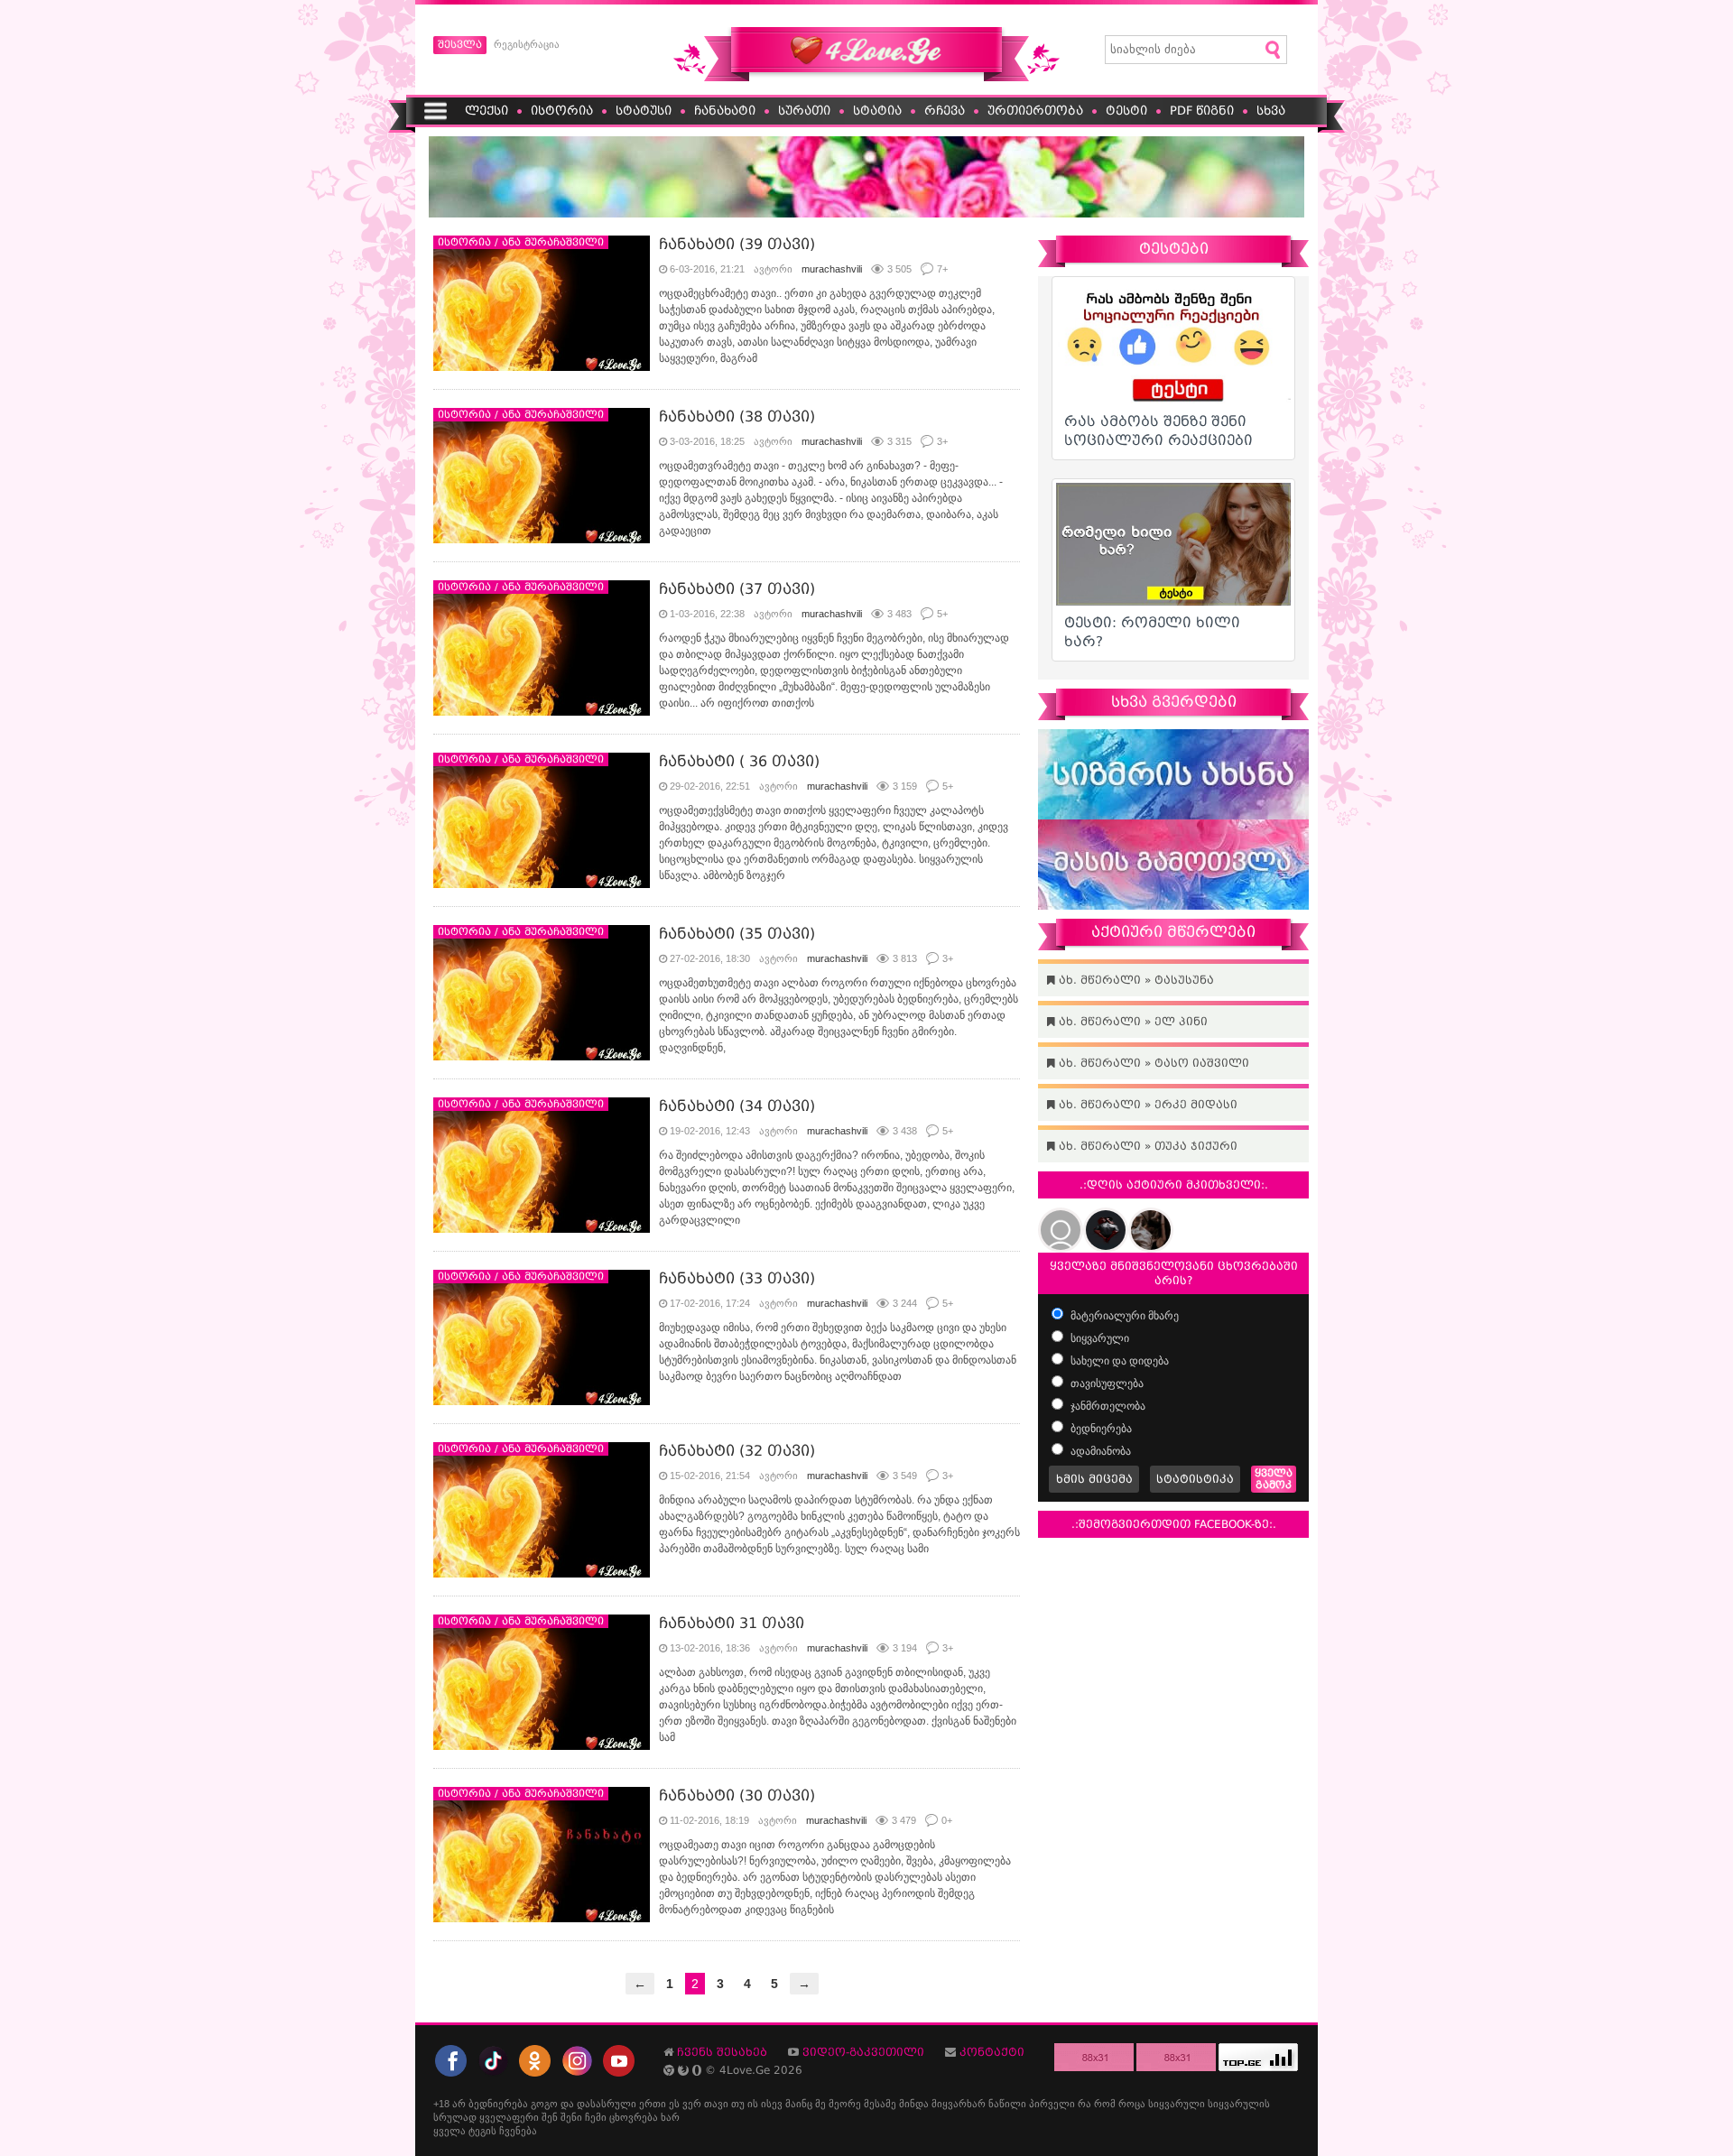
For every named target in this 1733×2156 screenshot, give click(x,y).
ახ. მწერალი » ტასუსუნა (1135, 980)
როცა (1132, 2104)
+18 (441, 2104)
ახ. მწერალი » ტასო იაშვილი (1152, 1063)
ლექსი (487, 111)
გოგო (544, 2104)
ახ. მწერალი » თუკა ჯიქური (1146, 1146)
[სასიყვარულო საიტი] (866, 78)
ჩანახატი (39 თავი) (737, 244)
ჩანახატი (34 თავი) (737, 1106)
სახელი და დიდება (1118, 1361)
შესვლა (460, 45)
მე (820, 2104)
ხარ (670, 2117)
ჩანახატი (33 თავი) (737, 1278)
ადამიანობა (1099, 1451)
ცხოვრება (634, 2117)
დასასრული (607, 2104)
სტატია (877, 111)
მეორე (845, 2104)
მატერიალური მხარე (1123, 1316)
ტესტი (1126, 111)
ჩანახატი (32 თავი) (737, 1451)
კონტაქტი (992, 2052)
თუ (738, 2104)
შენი (571, 2117)
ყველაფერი (509, 2117)
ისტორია (562, 111)
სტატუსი (644, 111)
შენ (550, 2117)
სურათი (804, 111)
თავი (716, 2104)
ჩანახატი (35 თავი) (737, 934)
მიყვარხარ (959, 2104)
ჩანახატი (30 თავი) (737, 1795)
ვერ (692, 2104)
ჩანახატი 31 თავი (732, 1623)
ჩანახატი (725, 111)
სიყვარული (1098, 1338)
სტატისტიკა (1195, 1479)
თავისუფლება (1106, 1383)
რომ (1105, 2104)
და (567, 2104)
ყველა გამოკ (1274, 1479)
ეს (674, 2104)
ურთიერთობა (1035, 111)
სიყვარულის (1239, 2104)
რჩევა (945, 111)
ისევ (772, 2104)
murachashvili (832, 269)
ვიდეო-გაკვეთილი (863, 2052)
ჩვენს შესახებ (722, 2052)
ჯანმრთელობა (1107, 1406)
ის (753, 2104)
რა (1084, 2104)
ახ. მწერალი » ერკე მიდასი (1146, 1105)
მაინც (799, 2104)
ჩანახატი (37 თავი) (737, 589)
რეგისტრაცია (527, 44)
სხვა (1271, 111)
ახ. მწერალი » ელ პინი (1131, 1022)
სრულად (455, 2117)
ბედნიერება (1100, 1429)
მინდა (914, 2104)
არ (459, 2104)
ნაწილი (1007, 2104)
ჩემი (596, 2117)
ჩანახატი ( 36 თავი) (739, 761)
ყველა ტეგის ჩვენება (485, 2131)
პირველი (1052, 2104)
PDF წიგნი (1202, 111)
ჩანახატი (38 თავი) (737, 416)
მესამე (880, 2104)
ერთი (653, 2104)
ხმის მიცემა (1094, 1479)
